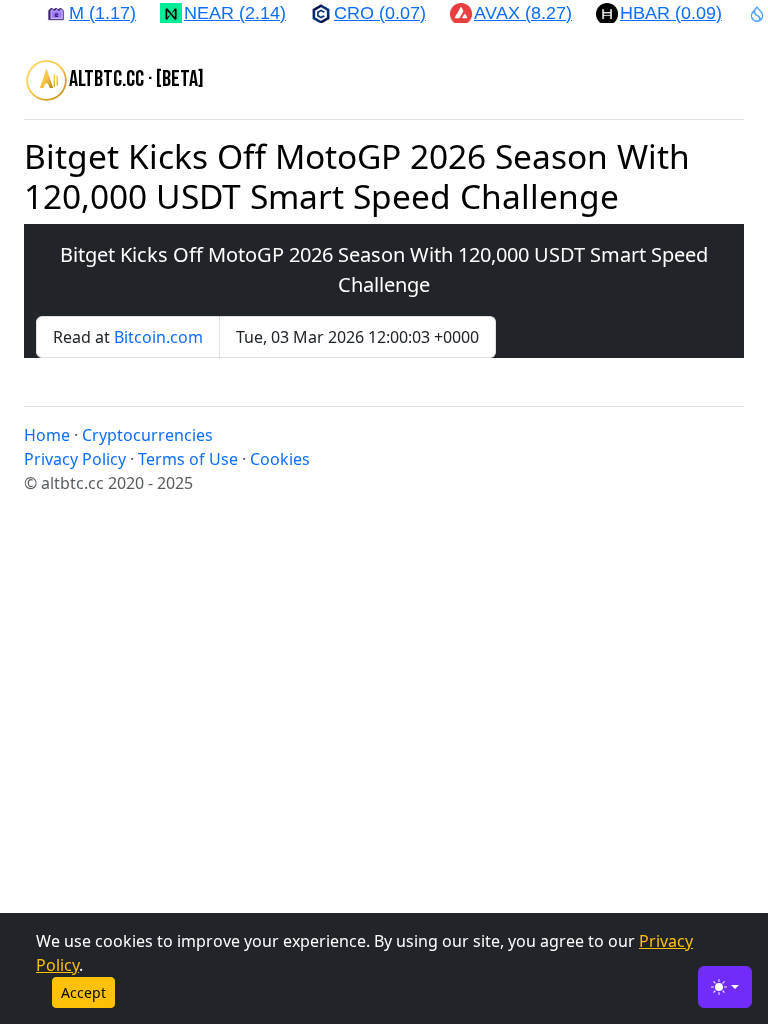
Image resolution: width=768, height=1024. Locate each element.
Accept (83, 992)
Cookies (280, 459)
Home (47, 435)
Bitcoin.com (158, 337)
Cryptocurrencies (147, 435)
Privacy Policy (75, 459)
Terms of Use (188, 459)
